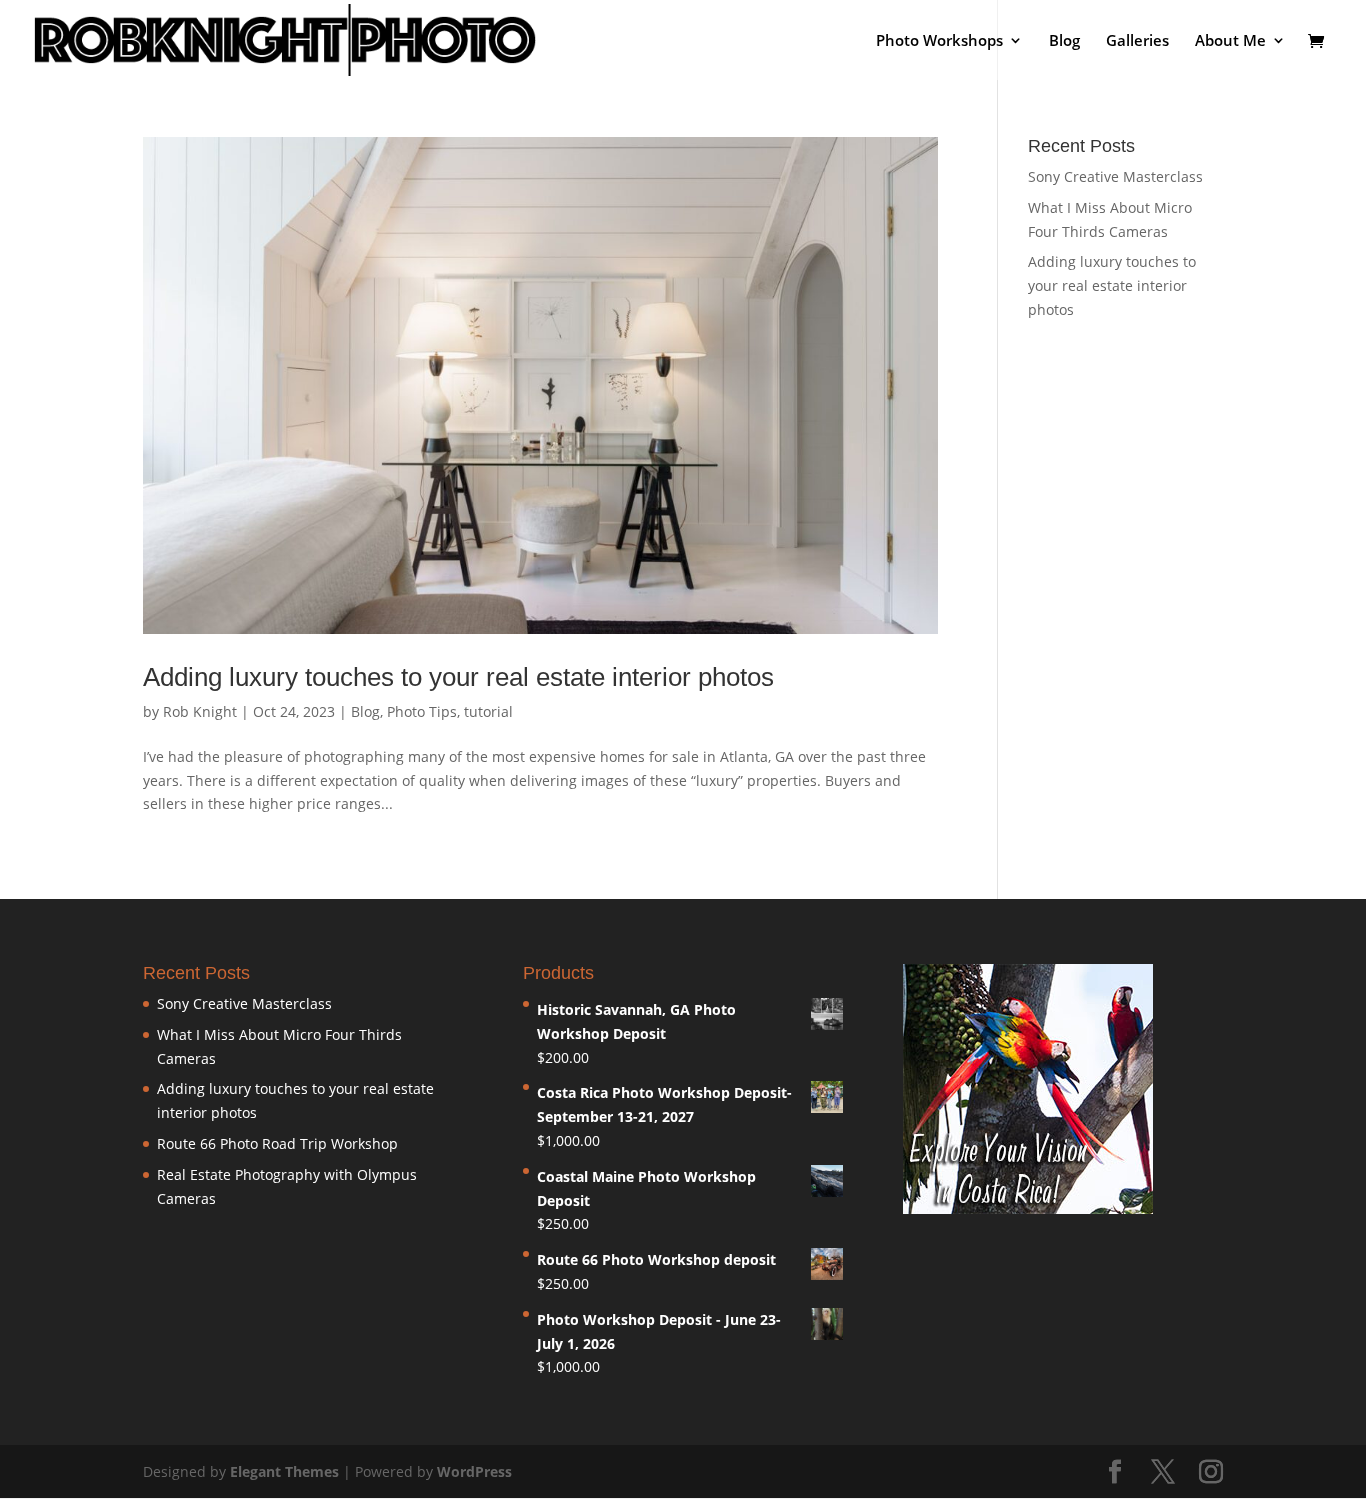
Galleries (1137, 41)
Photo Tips (422, 711)
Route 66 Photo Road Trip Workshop (277, 1143)
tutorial (488, 711)
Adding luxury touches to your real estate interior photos (458, 677)
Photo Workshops (939, 41)
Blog (1064, 41)
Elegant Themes (284, 1471)
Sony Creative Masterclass (1115, 176)
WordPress (474, 1471)
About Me (1230, 41)
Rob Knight (200, 711)
